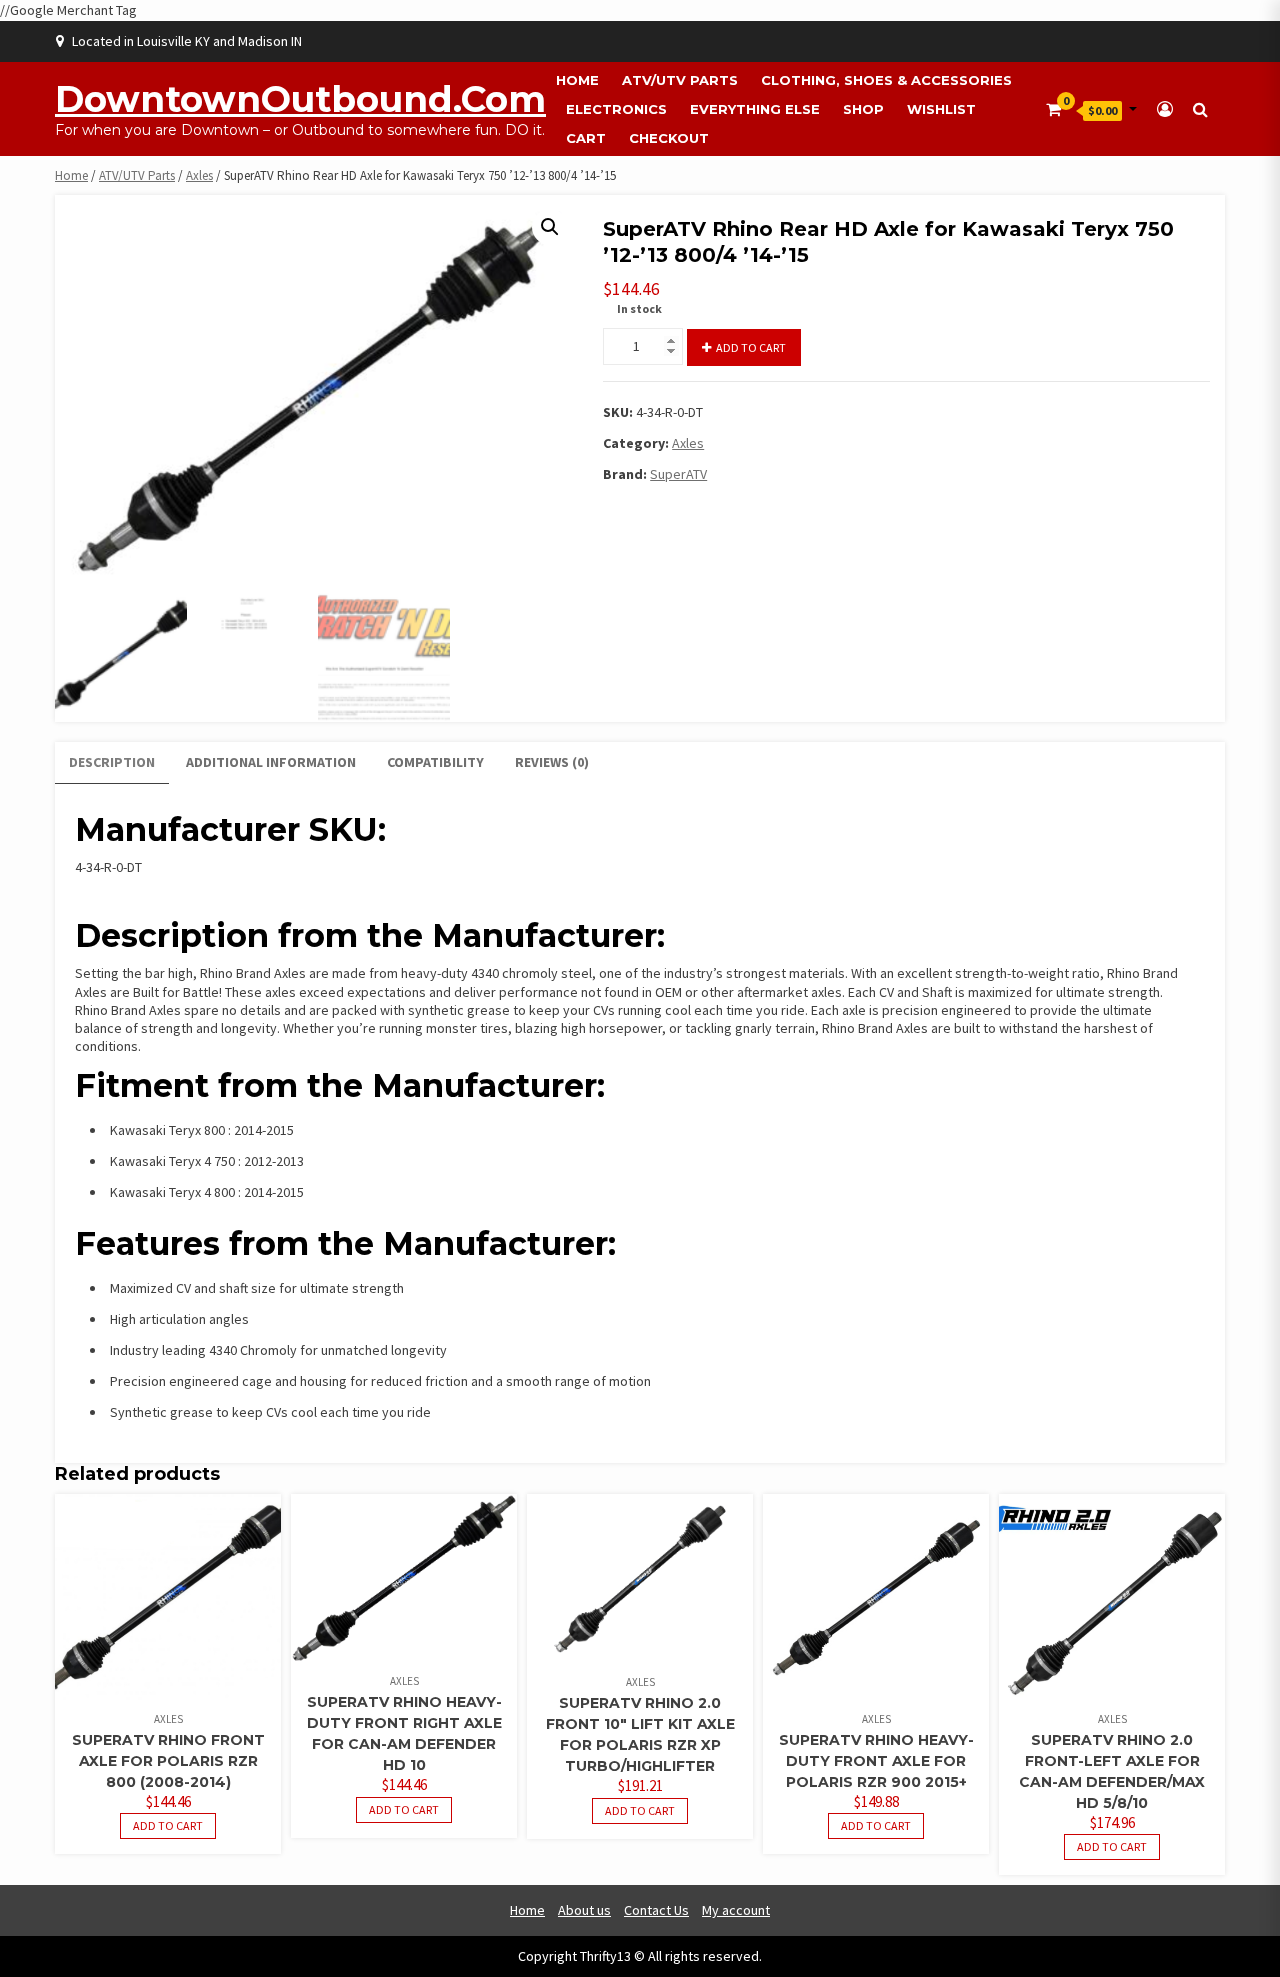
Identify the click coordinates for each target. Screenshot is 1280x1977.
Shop (863, 109)
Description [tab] (112, 762)
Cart (586, 138)
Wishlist (941, 109)
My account (736, 1910)
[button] (550, 227)
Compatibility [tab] (435, 762)
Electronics (616, 109)
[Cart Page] (1053, 109)
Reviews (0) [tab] (552, 762)
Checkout (669, 138)
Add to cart (751, 347)
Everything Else (755, 109)
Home (577, 80)
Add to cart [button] (168, 1825)
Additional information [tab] (271, 762)
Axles (199, 175)
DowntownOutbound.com (300, 99)
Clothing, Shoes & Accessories (886, 80)
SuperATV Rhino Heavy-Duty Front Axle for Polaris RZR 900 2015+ (876, 1761)
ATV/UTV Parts (680, 80)
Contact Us (656, 1910)
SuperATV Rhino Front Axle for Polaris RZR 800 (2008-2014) (168, 1761)
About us (584, 1910)
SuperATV (678, 474)
